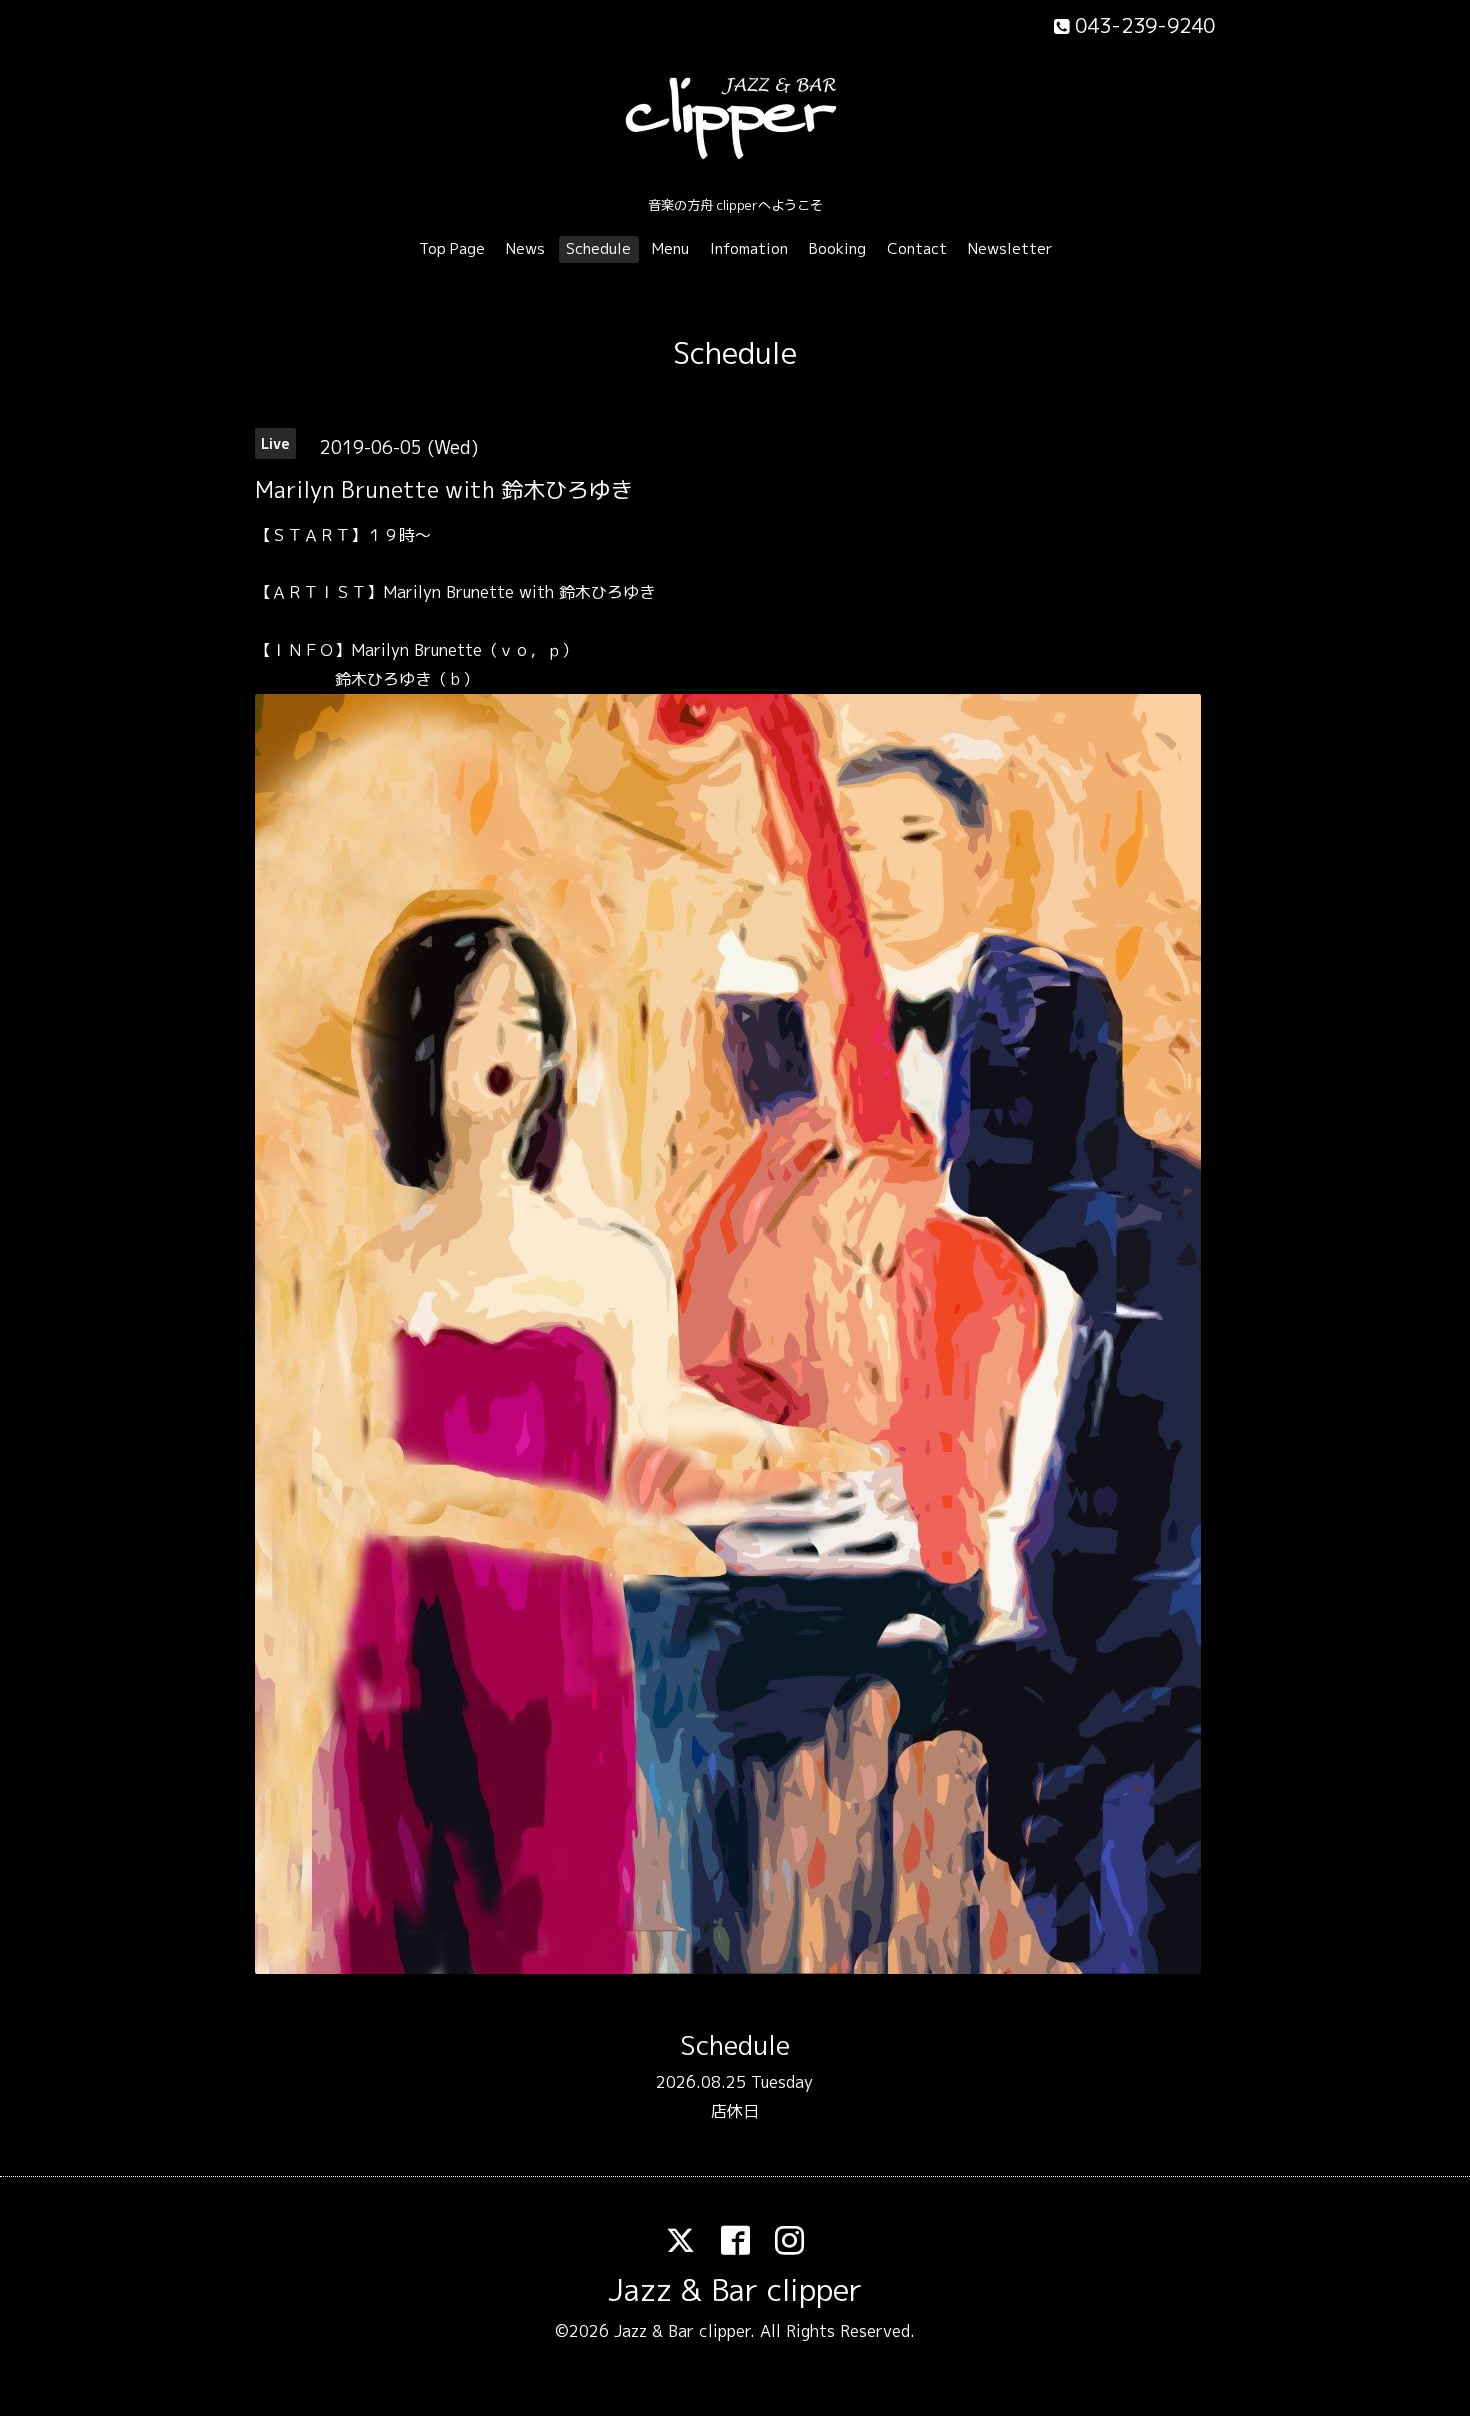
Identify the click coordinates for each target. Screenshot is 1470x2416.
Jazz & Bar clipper (735, 2290)
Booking (837, 248)
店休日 (735, 2111)
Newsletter (1010, 248)
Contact (917, 248)
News (525, 248)
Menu (670, 248)
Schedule (598, 248)
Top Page (452, 248)
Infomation (749, 248)
